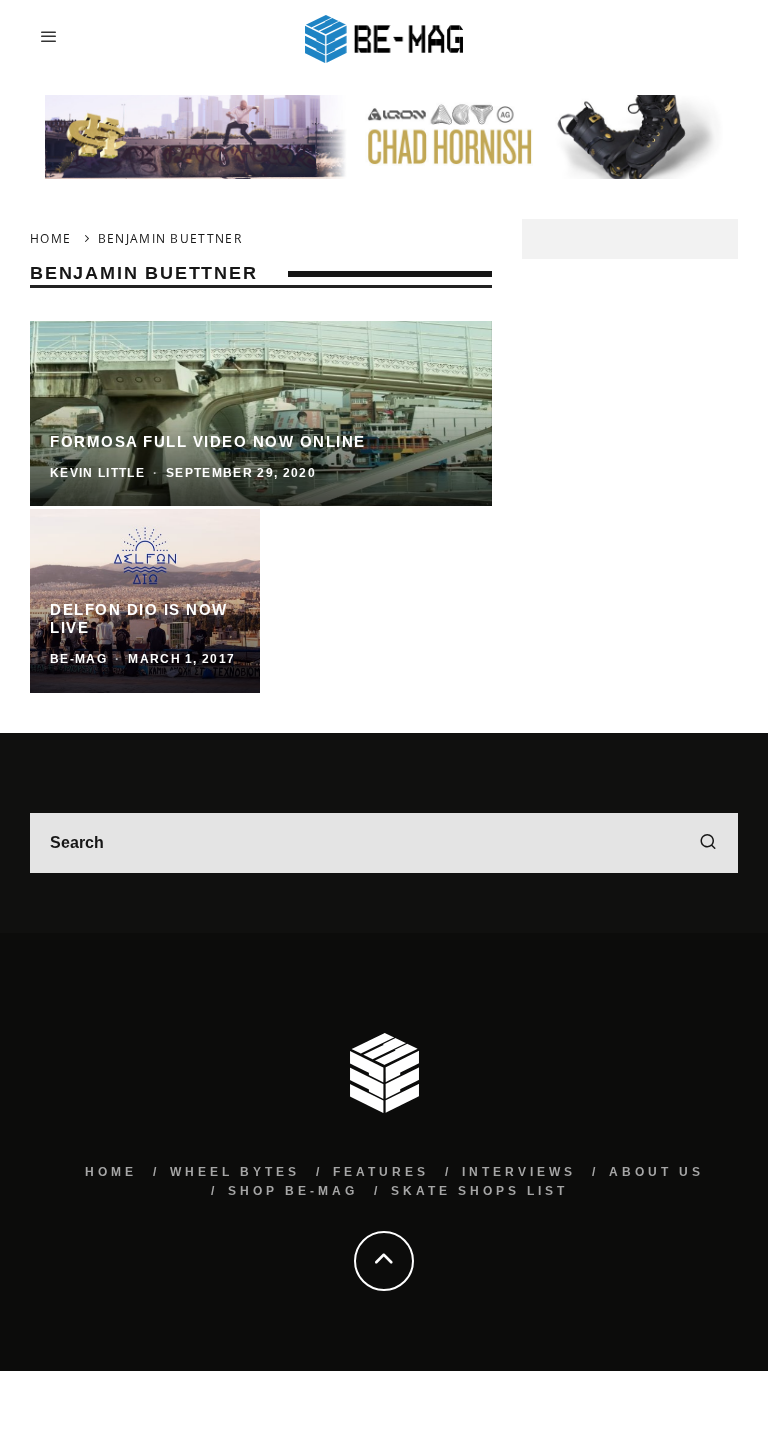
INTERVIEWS (519, 1172)
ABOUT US (656, 1172)
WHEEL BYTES (235, 1172)
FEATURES (381, 1172)
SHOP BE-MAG (293, 1191)
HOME (111, 1172)
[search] (708, 843)
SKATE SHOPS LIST (479, 1191)
